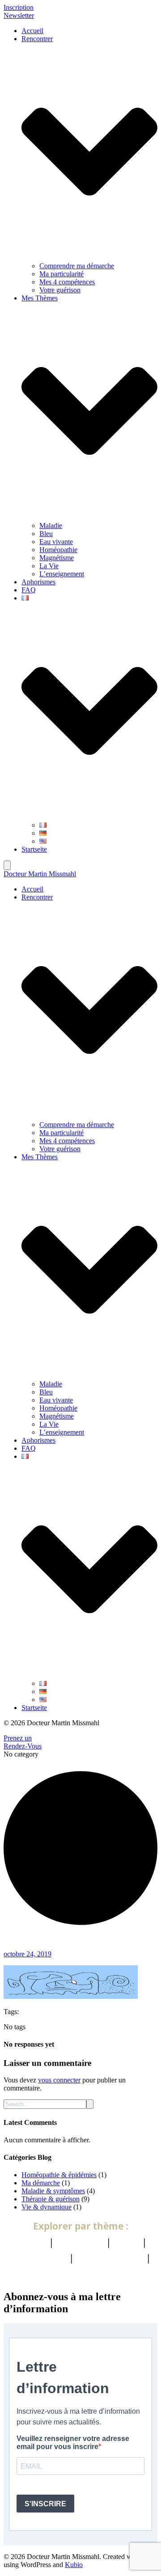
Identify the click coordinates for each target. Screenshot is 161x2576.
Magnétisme (57, 558)
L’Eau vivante (38, 2258)
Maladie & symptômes (53, 2191)
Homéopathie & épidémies (59, 2175)
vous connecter (59, 2080)
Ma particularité (61, 274)
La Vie (49, 566)
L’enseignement (62, 574)
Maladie (51, 526)
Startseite (34, 849)
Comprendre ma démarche (77, 266)
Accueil (32, 31)
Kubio (74, 2565)
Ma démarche (41, 2183)
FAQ (29, 590)
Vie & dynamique (47, 2207)
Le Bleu (30, 2242)
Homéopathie (58, 550)
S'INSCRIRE (45, 2504)
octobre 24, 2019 (28, 1954)
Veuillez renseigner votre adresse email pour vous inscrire (73, 2443)
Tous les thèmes (81, 2273)
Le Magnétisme (110, 2258)
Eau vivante (56, 542)
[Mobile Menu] (7, 865)
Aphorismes (38, 582)
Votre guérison (60, 290)
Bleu (46, 534)
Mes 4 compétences (67, 282)
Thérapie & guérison (51, 2199)
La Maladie (80, 2242)
